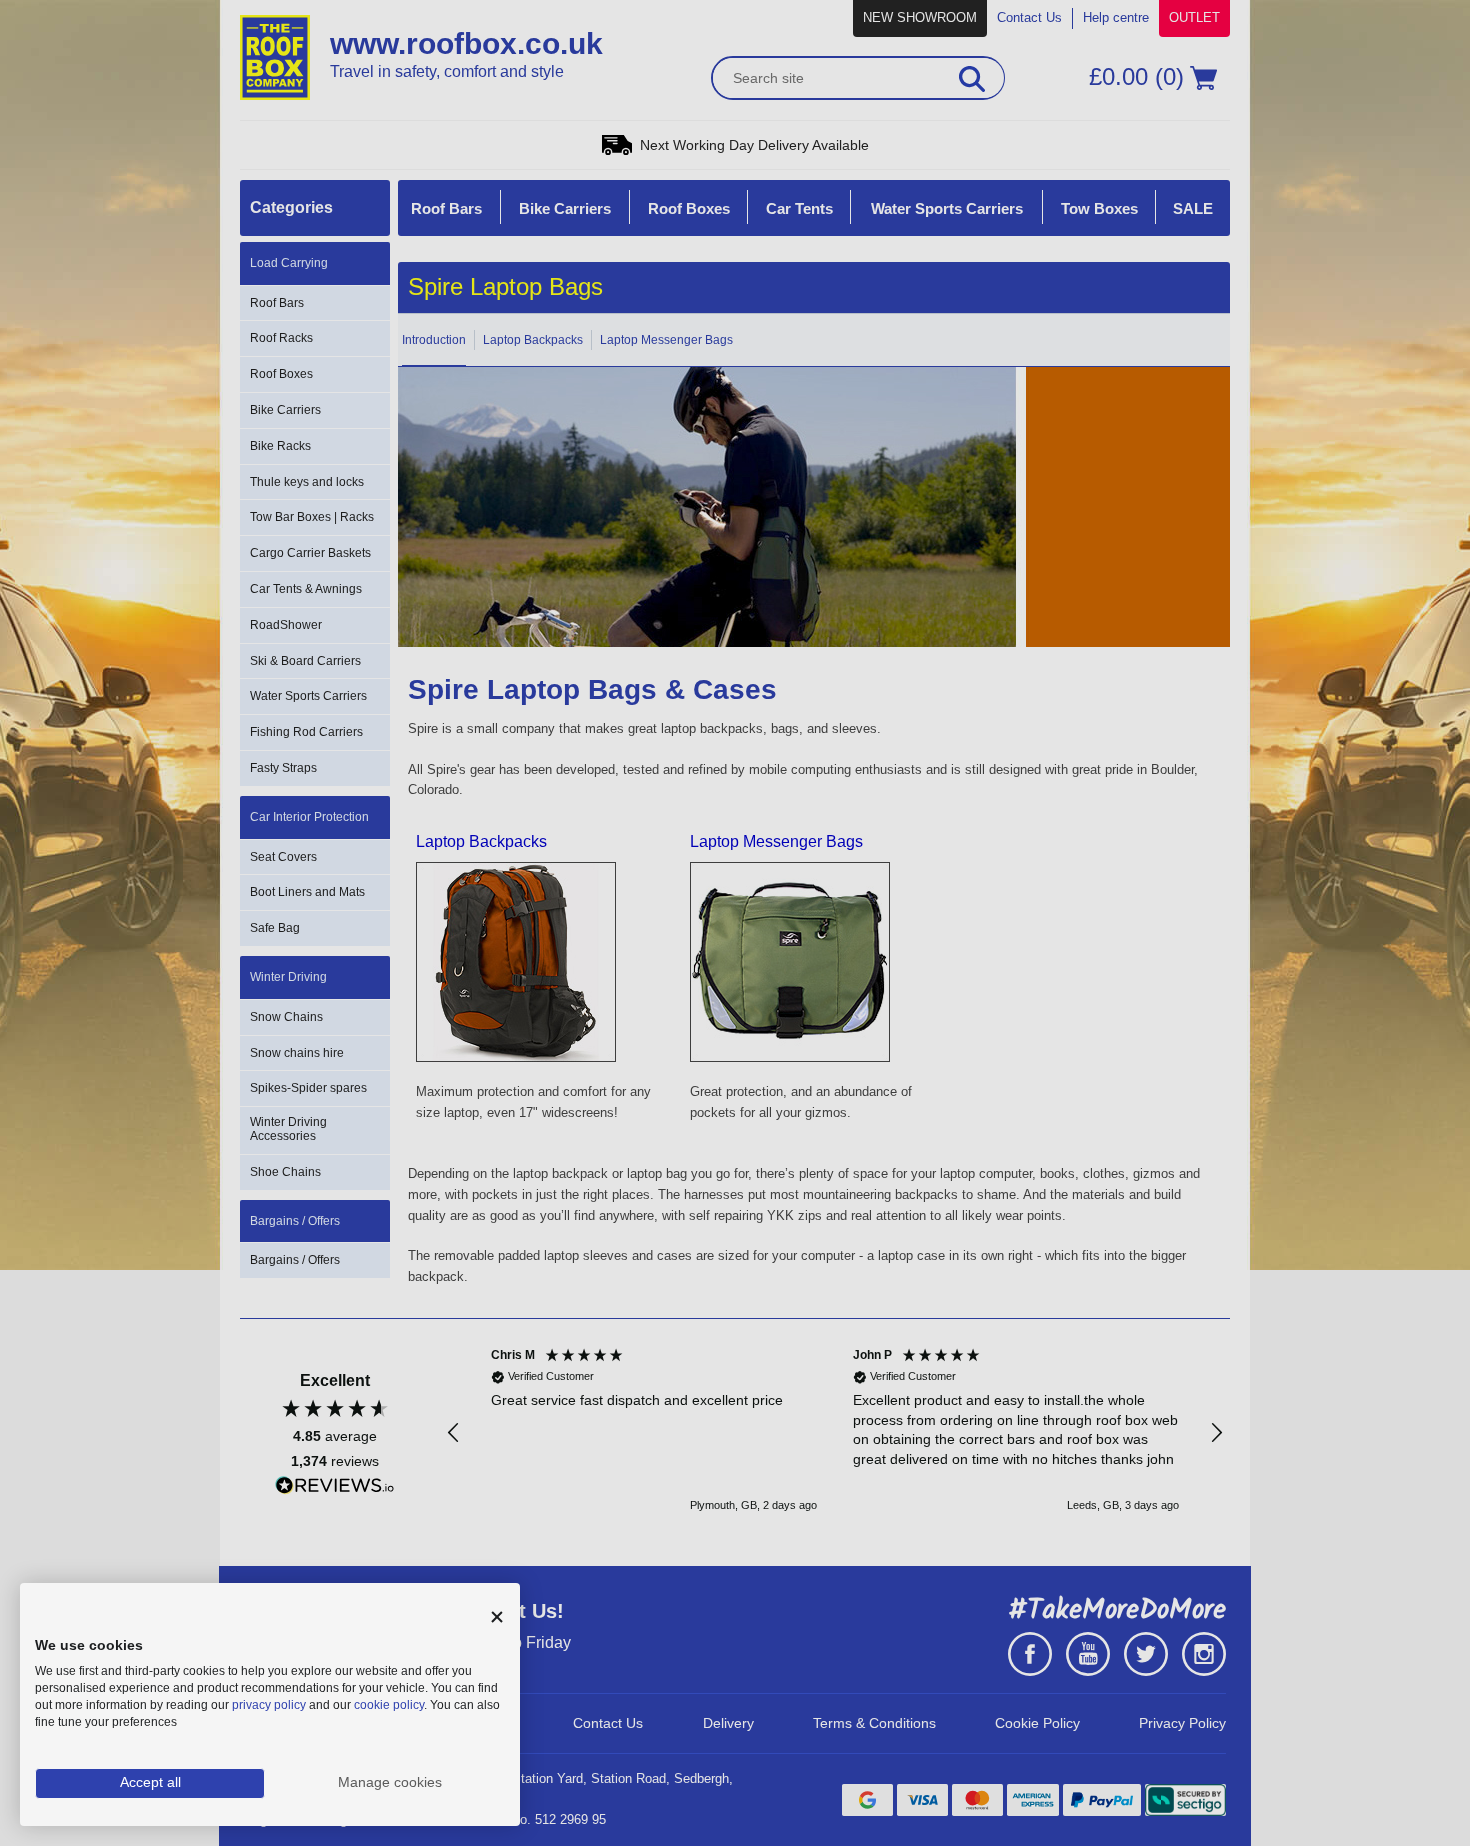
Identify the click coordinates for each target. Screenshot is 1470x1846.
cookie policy (389, 1705)
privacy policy (269, 1705)
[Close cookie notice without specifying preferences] (497, 1617)
